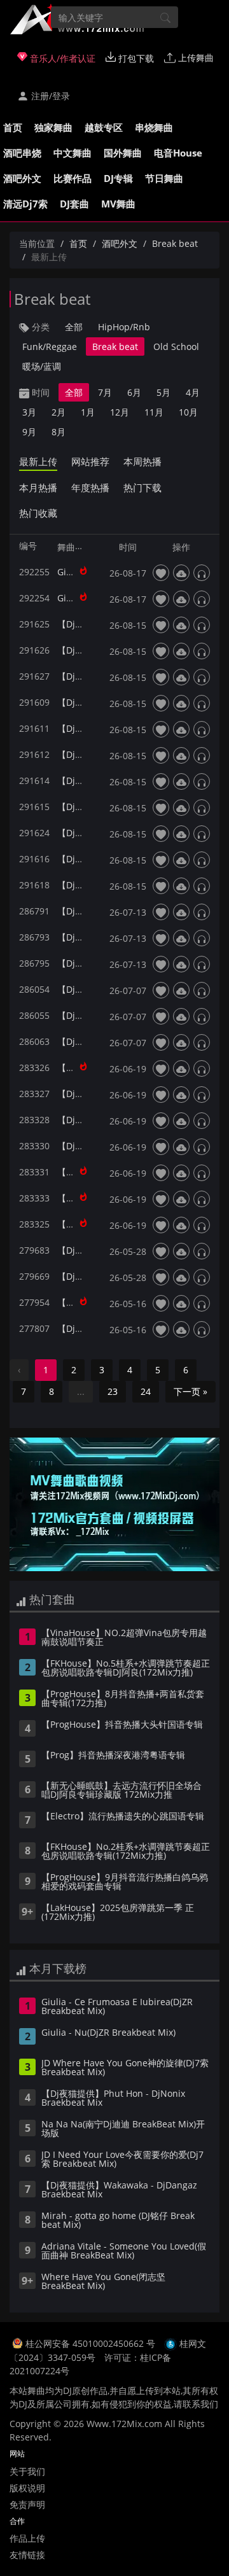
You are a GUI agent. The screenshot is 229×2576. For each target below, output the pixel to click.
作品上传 (27, 2538)
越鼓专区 (104, 127)
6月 (134, 392)
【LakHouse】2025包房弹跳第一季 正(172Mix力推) (118, 1913)
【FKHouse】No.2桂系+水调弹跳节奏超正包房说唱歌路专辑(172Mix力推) (126, 1852)
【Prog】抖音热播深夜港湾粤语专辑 (113, 1756)
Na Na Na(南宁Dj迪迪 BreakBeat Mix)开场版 (123, 2129)
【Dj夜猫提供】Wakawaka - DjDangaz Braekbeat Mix (119, 2190)
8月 (59, 432)
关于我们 (27, 2471)
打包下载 (135, 58)
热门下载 (142, 487)
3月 (29, 412)
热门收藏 (38, 513)
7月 (105, 392)
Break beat (175, 243)
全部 (74, 327)
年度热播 (90, 487)
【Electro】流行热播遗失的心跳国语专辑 (123, 1817)
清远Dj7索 (25, 204)
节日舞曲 (164, 178)
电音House (178, 153)
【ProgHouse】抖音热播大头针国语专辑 (122, 1725)
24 (146, 1391)
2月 (59, 412)
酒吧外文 (22, 178)
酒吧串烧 (22, 153)
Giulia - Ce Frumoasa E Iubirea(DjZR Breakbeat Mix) (117, 2007)
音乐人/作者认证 (61, 58)
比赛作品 (73, 178)
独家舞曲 (53, 127)
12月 (120, 412)
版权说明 (27, 2488)
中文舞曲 (73, 153)
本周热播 (142, 461)
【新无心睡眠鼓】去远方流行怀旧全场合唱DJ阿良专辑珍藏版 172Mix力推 (121, 1791)
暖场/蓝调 (42, 366)
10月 (188, 412)
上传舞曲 (195, 58)
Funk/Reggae (50, 346)
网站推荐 (90, 461)
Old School (176, 346)
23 (113, 1391)
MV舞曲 (118, 204)
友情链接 (27, 2555)
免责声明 (27, 2504)
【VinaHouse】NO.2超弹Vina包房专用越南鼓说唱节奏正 (124, 1638)
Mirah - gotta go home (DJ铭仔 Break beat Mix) (118, 2221)
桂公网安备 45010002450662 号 (92, 2343)
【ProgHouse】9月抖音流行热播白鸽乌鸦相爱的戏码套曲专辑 (125, 1882)
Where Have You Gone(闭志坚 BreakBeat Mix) (103, 2282)
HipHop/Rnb (124, 327)
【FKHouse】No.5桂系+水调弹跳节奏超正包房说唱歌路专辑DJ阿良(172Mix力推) (126, 1669)
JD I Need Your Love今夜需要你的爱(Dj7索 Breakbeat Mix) (122, 2160)
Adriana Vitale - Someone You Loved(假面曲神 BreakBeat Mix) (124, 2251)
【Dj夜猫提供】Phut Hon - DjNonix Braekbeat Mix (113, 2099)
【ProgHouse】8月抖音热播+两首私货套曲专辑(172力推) (123, 1699)
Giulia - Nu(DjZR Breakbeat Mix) (108, 2033)
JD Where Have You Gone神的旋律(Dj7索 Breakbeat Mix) (125, 2068)
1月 (88, 412)
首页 (13, 127)
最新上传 (38, 461)
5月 (163, 392)
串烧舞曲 (154, 127)
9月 (29, 432)
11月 (154, 412)
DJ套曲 (74, 204)
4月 (193, 392)
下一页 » (191, 1391)
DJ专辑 (118, 178)
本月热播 (38, 487)
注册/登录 (49, 96)
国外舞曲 (123, 153)
